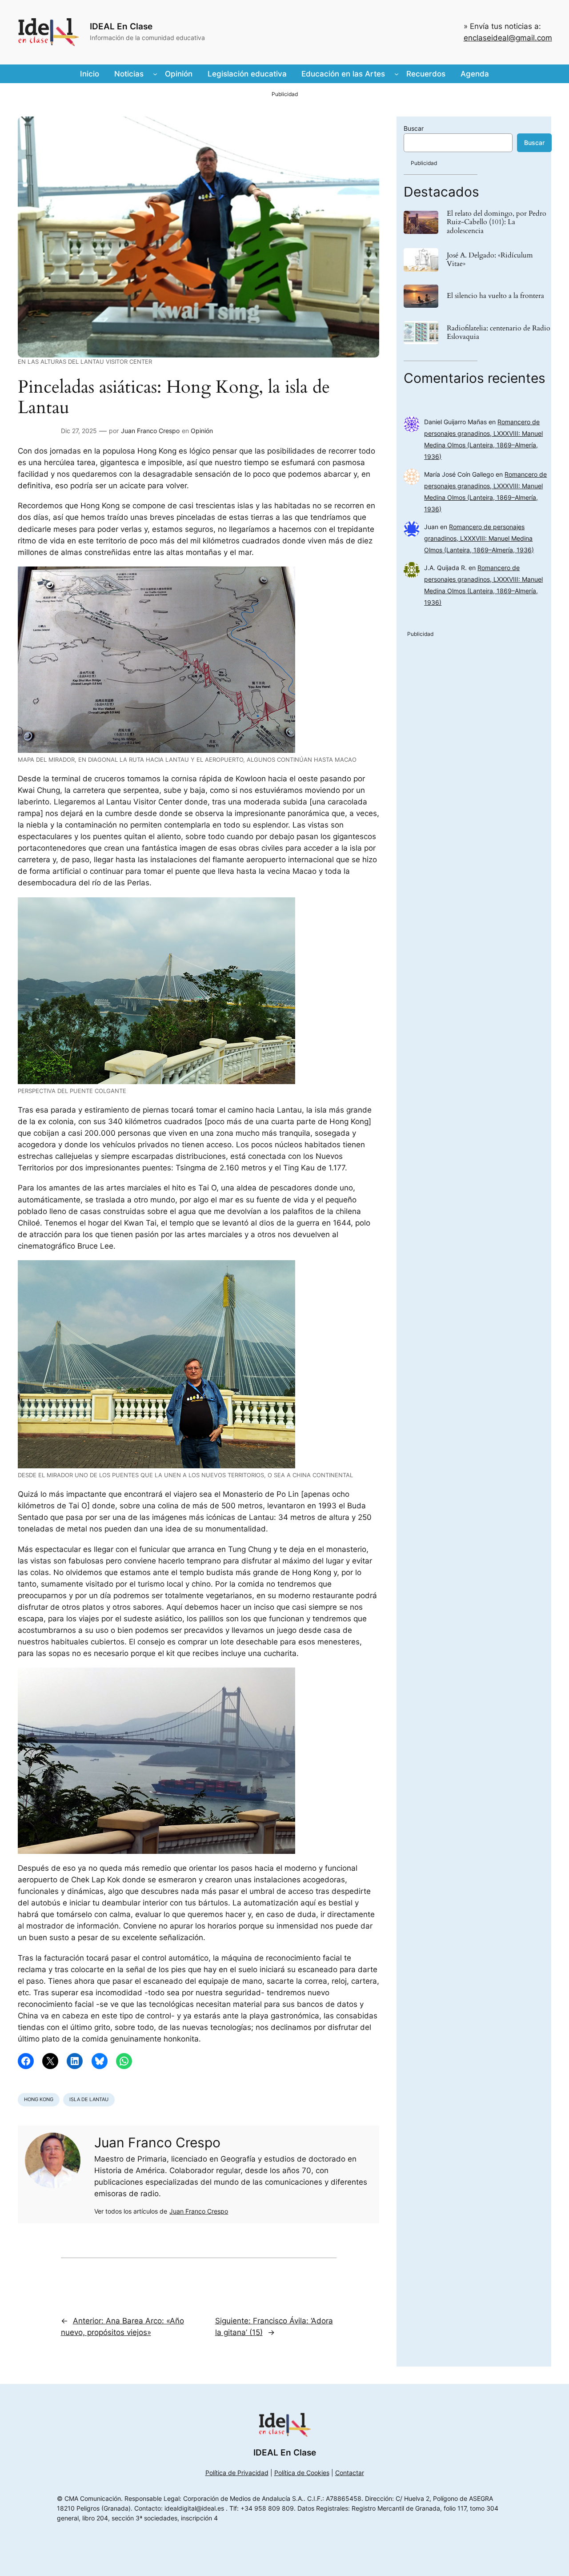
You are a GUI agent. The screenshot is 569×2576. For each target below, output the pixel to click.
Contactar (350, 2473)
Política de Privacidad (237, 2473)
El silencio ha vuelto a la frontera (495, 296)
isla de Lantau (89, 2099)
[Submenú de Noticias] (155, 74)
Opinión (202, 431)
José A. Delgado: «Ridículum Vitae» (490, 260)
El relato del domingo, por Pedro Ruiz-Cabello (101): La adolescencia (497, 222)
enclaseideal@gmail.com (508, 38)
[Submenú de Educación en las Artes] (397, 74)
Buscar (414, 128)
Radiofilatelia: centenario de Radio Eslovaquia (499, 333)
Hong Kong (39, 2099)
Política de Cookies (302, 2473)
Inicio (90, 74)
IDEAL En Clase (121, 26)
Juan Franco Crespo (150, 431)
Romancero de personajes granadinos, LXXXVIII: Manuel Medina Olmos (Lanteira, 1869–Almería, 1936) (479, 538)
